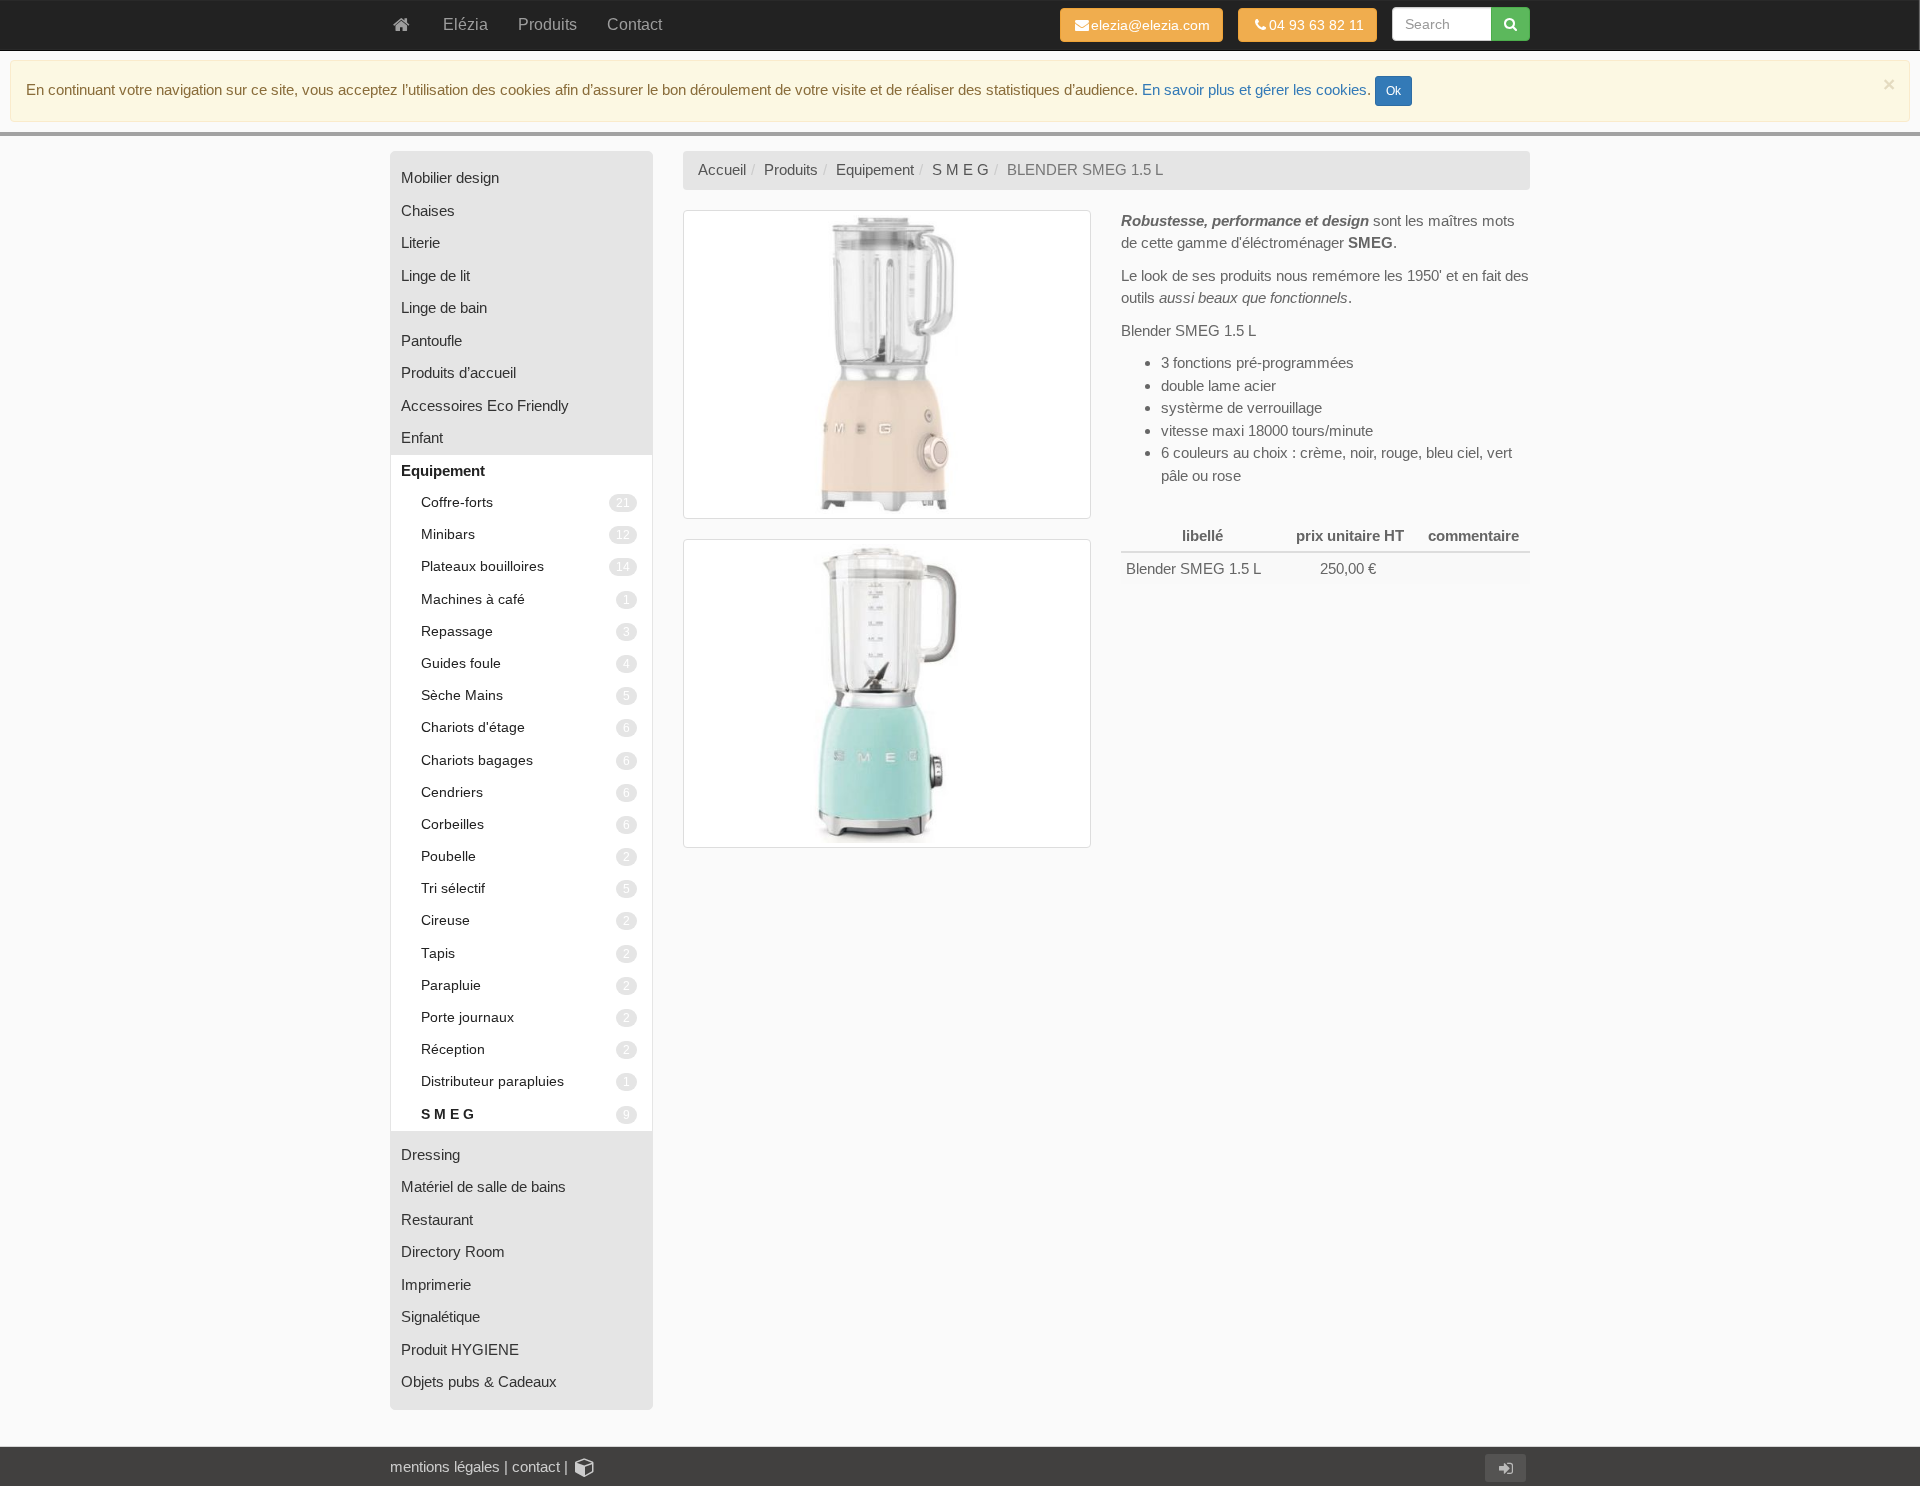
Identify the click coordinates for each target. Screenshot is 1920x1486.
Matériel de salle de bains (483, 1186)
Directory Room (453, 1251)
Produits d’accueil (458, 372)
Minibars (525, 534)
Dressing (430, 1154)
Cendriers (525, 792)
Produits (791, 169)
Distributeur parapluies (525, 1081)
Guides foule (525, 663)
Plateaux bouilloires (525, 566)
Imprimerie (436, 1284)
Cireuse (525, 920)
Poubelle (525, 856)
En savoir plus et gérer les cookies (1254, 89)
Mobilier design (450, 177)
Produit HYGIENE (460, 1349)
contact (536, 1466)
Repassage (525, 631)
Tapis (525, 953)
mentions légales (445, 1466)
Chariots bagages (525, 760)
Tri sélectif (525, 888)
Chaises (428, 210)
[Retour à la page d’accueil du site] (401, 25)
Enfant (422, 437)
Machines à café (525, 599)
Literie (420, 242)
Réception (525, 1049)
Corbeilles (525, 824)
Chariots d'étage (525, 727)
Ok (1393, 91)
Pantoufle (431, 340)
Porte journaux (525, 1017)
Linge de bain (444, 307)
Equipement (443, 470)
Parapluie (525, 985)
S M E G (525, 1114)
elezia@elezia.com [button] (1150, 25)
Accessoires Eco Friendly (485, 405)
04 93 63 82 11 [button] (1316, 25)
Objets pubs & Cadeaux (479, 1381)
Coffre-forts (525, 502)
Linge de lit (435, 275)
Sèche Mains (525, 695)
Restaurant (437, 1219)
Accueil (722, 169)
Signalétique (440, 1316)
